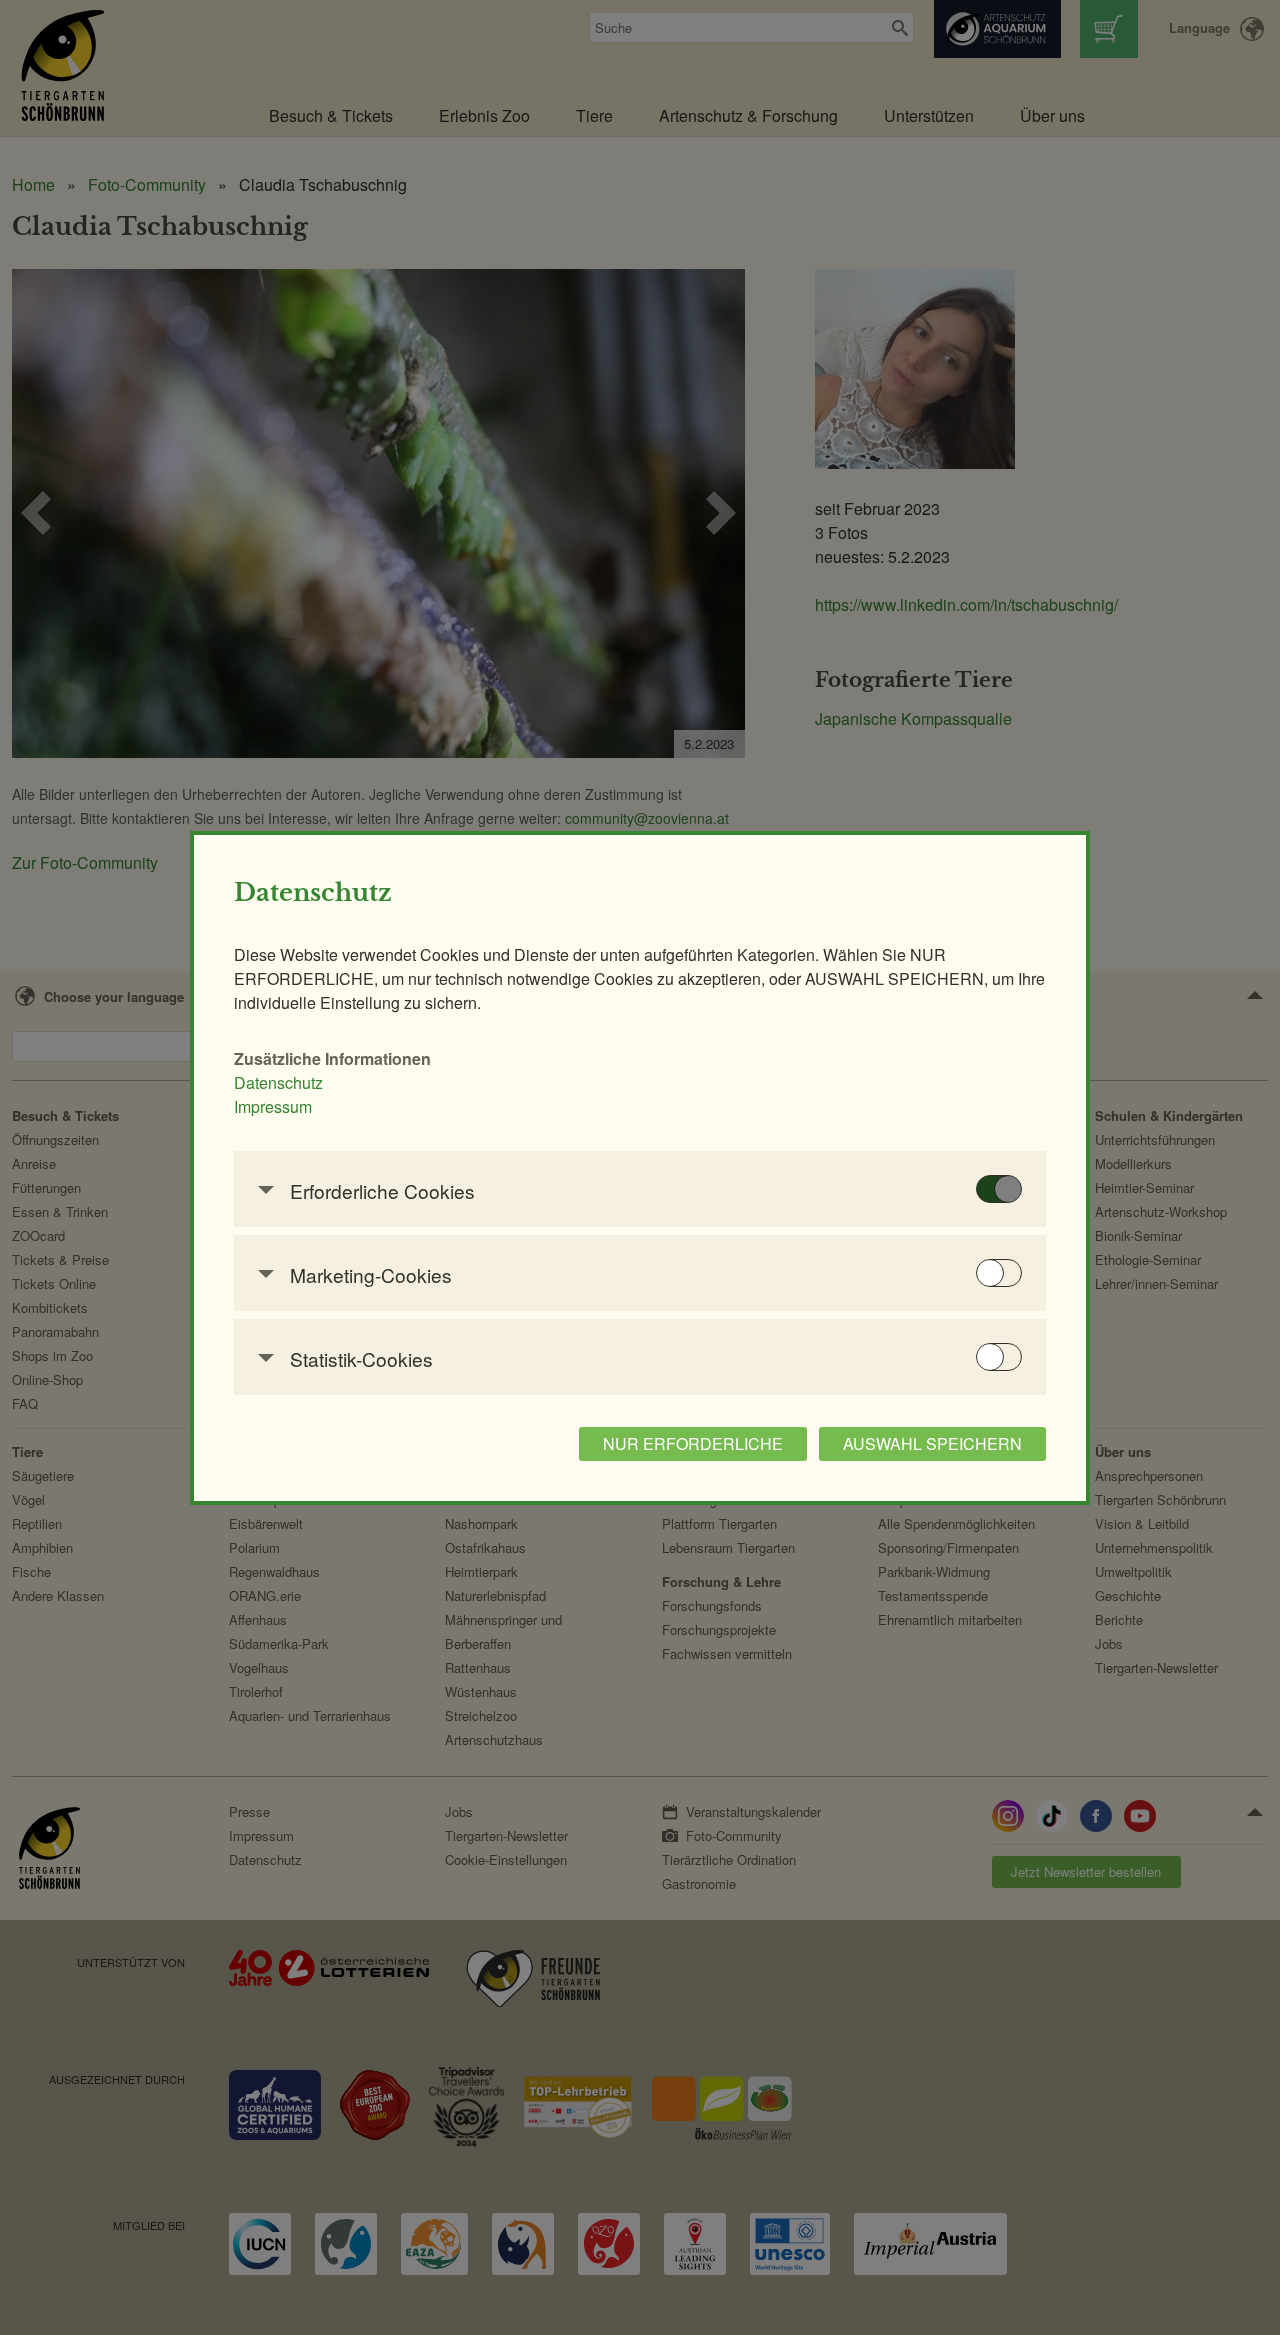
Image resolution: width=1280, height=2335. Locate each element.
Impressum (273, 1106)
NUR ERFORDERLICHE (693, 1443)
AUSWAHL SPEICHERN (932, 1443)
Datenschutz (278, 1082)
